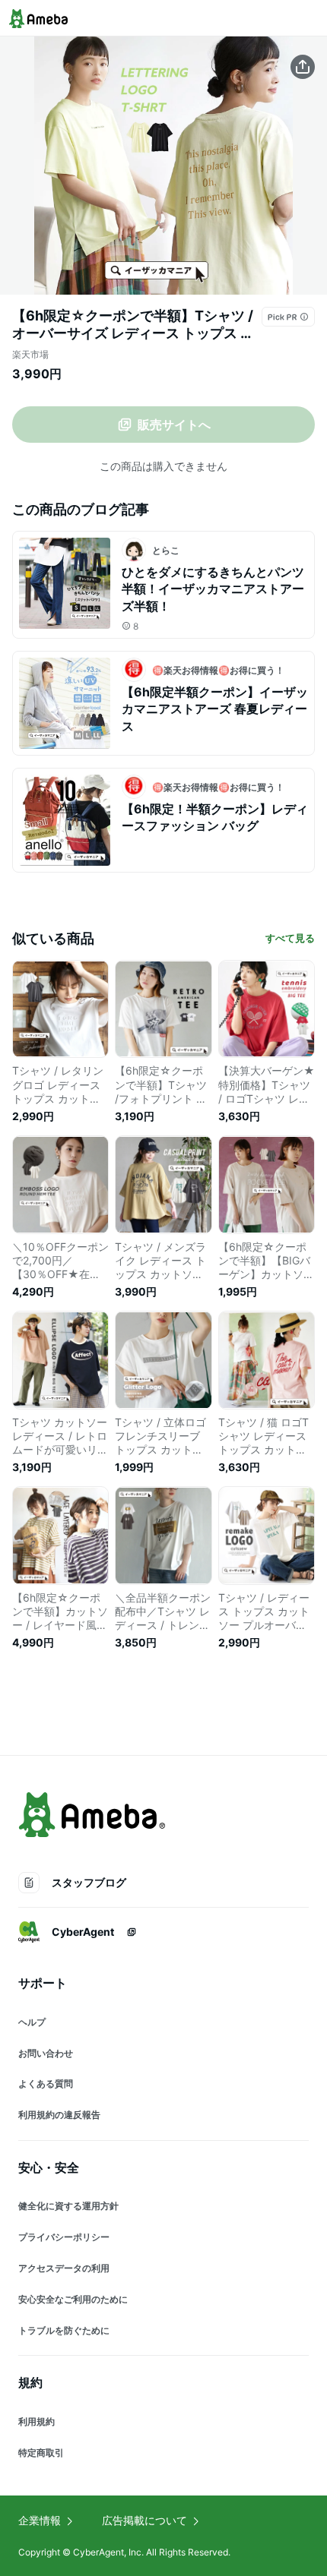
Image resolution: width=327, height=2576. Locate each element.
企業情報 (40, 2520)
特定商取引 (41, 2453)
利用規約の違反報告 (59, 2115)
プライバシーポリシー (64, 2237)
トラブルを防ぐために (64, 2330)
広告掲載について (144, 2520)
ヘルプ (32, 2022)
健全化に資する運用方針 (68, 2206)
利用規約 (37, 2421)
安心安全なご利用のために (73, 2299)
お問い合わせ (46, 2053)
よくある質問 (46, 2084)
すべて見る (290, 938)
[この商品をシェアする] (303, 67)
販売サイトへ (174, 425)
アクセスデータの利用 (64, 2268)
